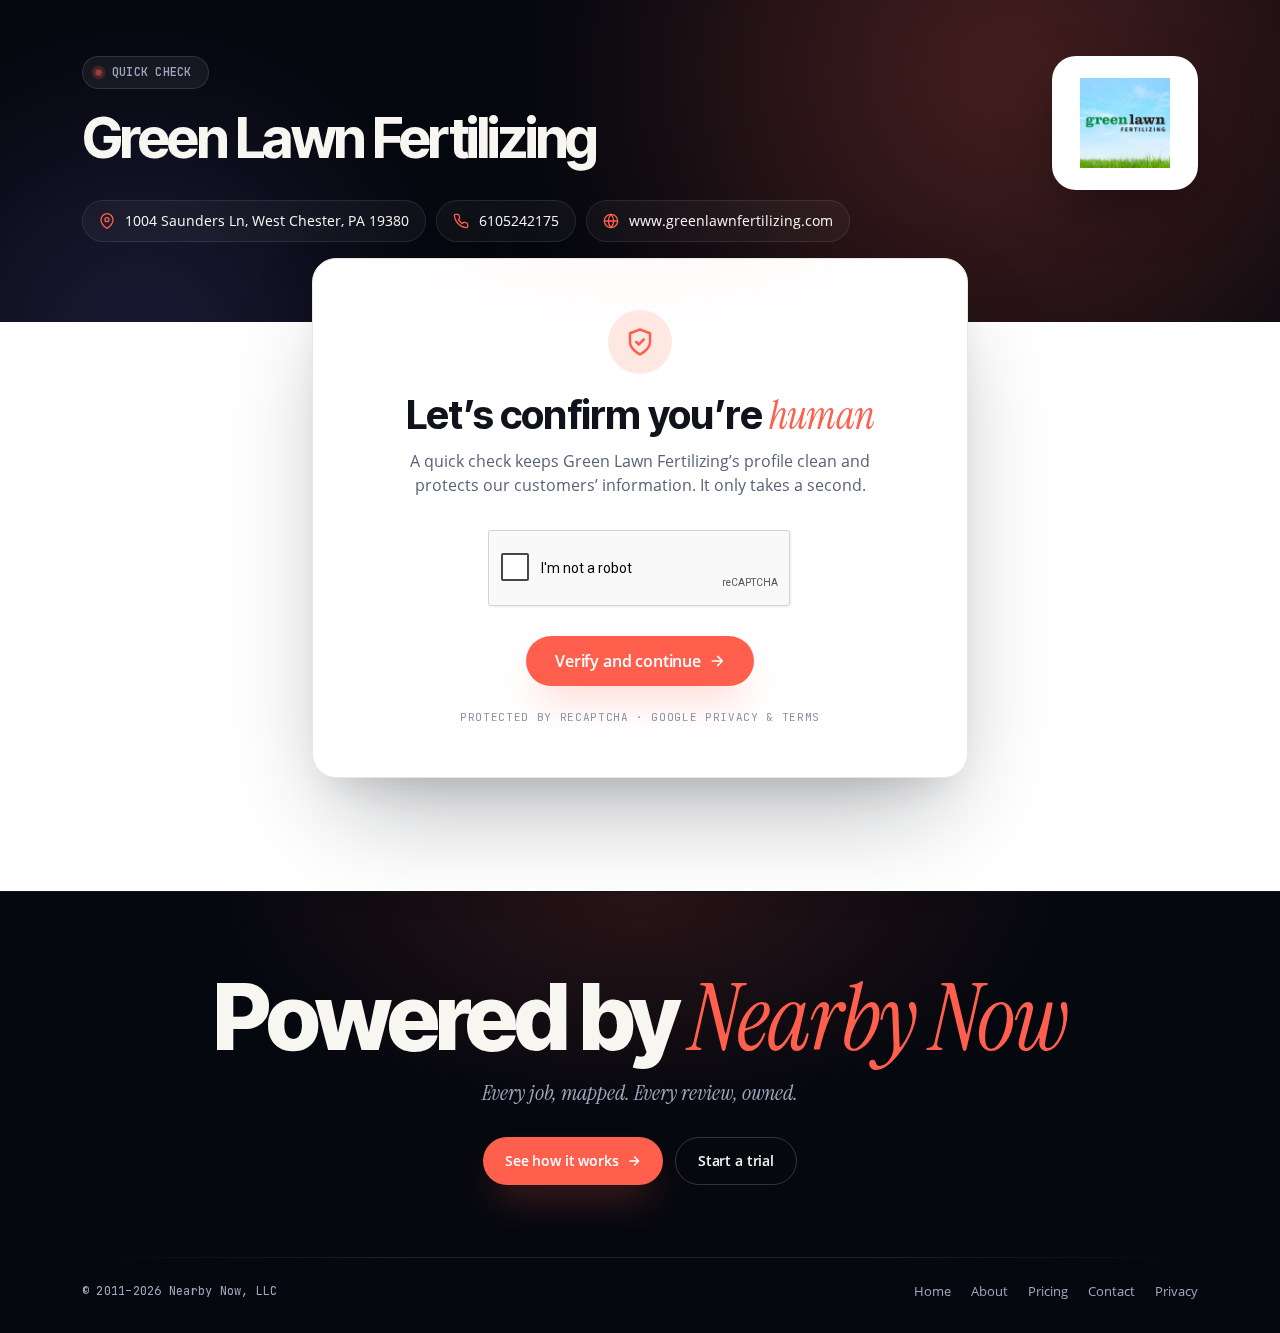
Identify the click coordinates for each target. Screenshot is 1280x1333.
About (989, 1291)
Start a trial (736, 1160)
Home (932, 1291)
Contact (1111, 1291)
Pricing (1048, 1291)
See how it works (562, 1160)
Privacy (1176, 1291)
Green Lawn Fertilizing (339, 138)
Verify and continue (628, 661)
